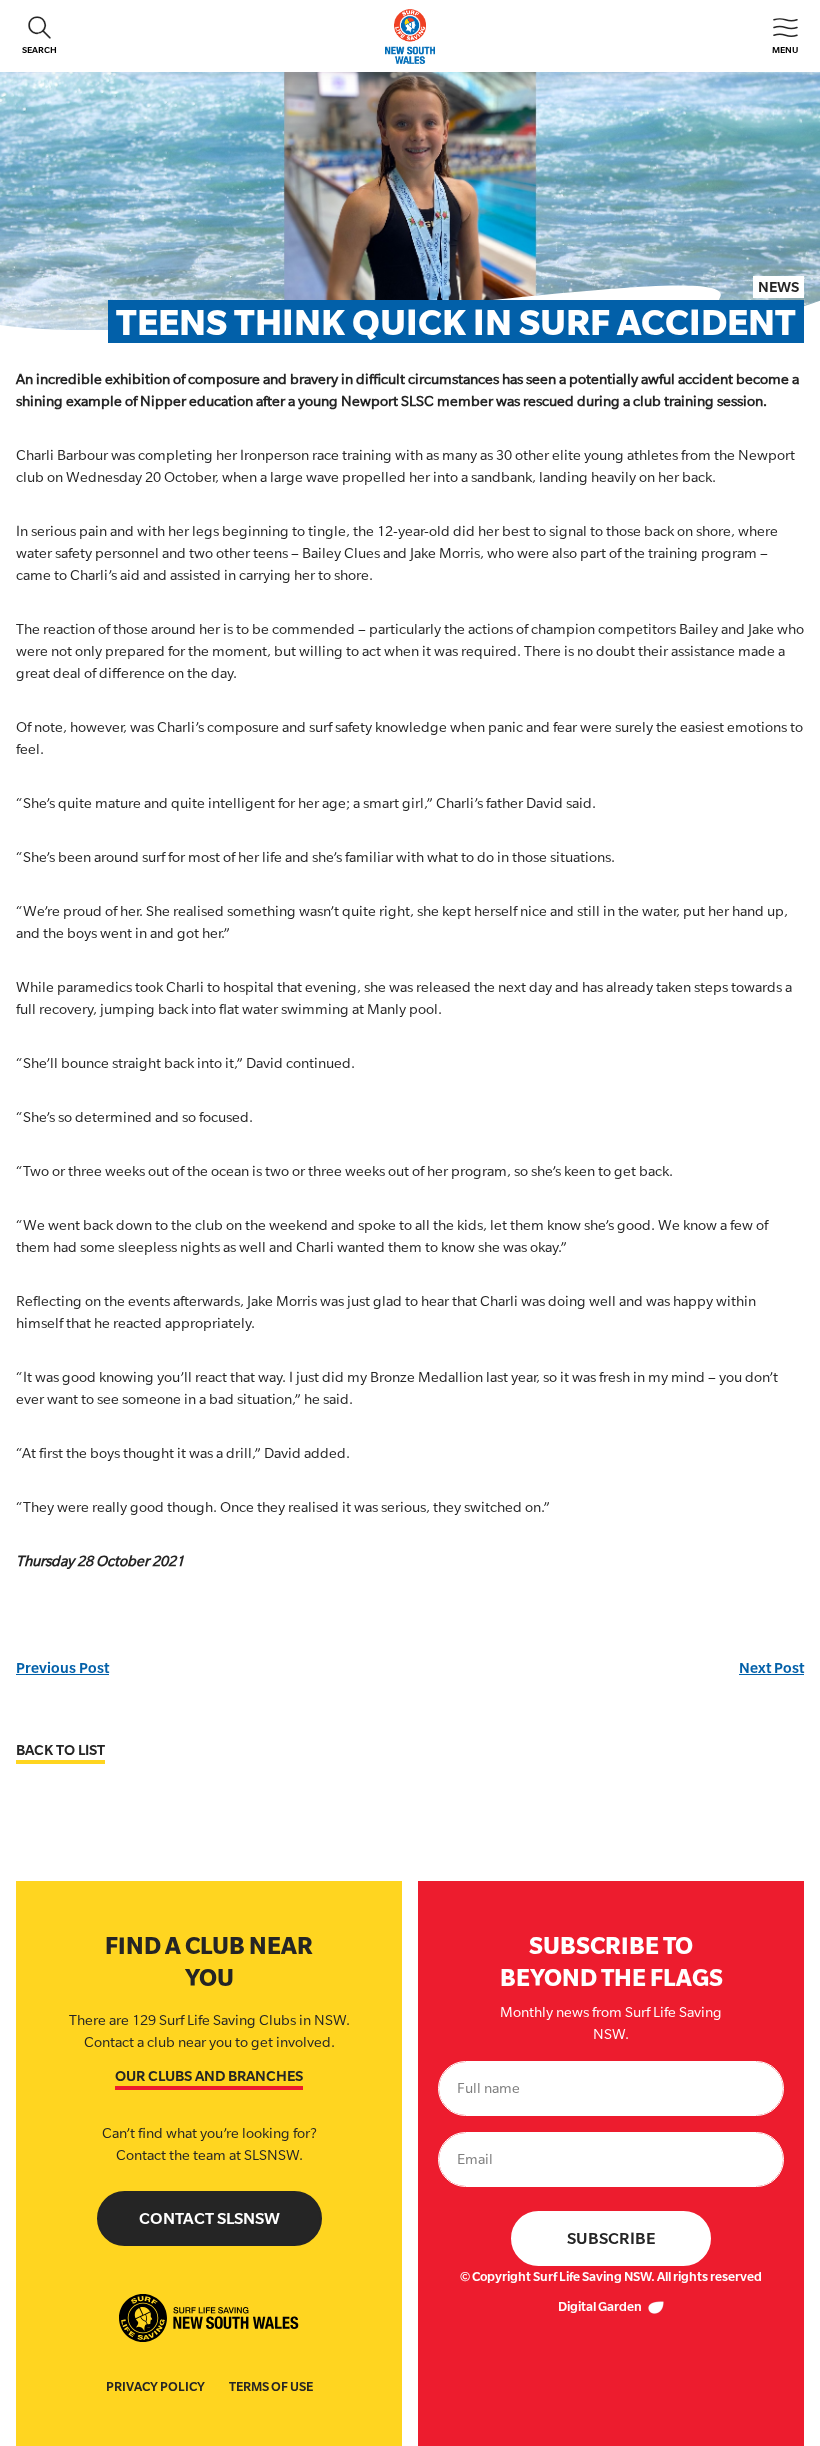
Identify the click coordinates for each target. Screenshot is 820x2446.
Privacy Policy (155, 2386)
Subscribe (611, 2238)
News (778, 286)
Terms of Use (271, 2386)
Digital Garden (601, 2306)
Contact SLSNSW (209, 2218)
